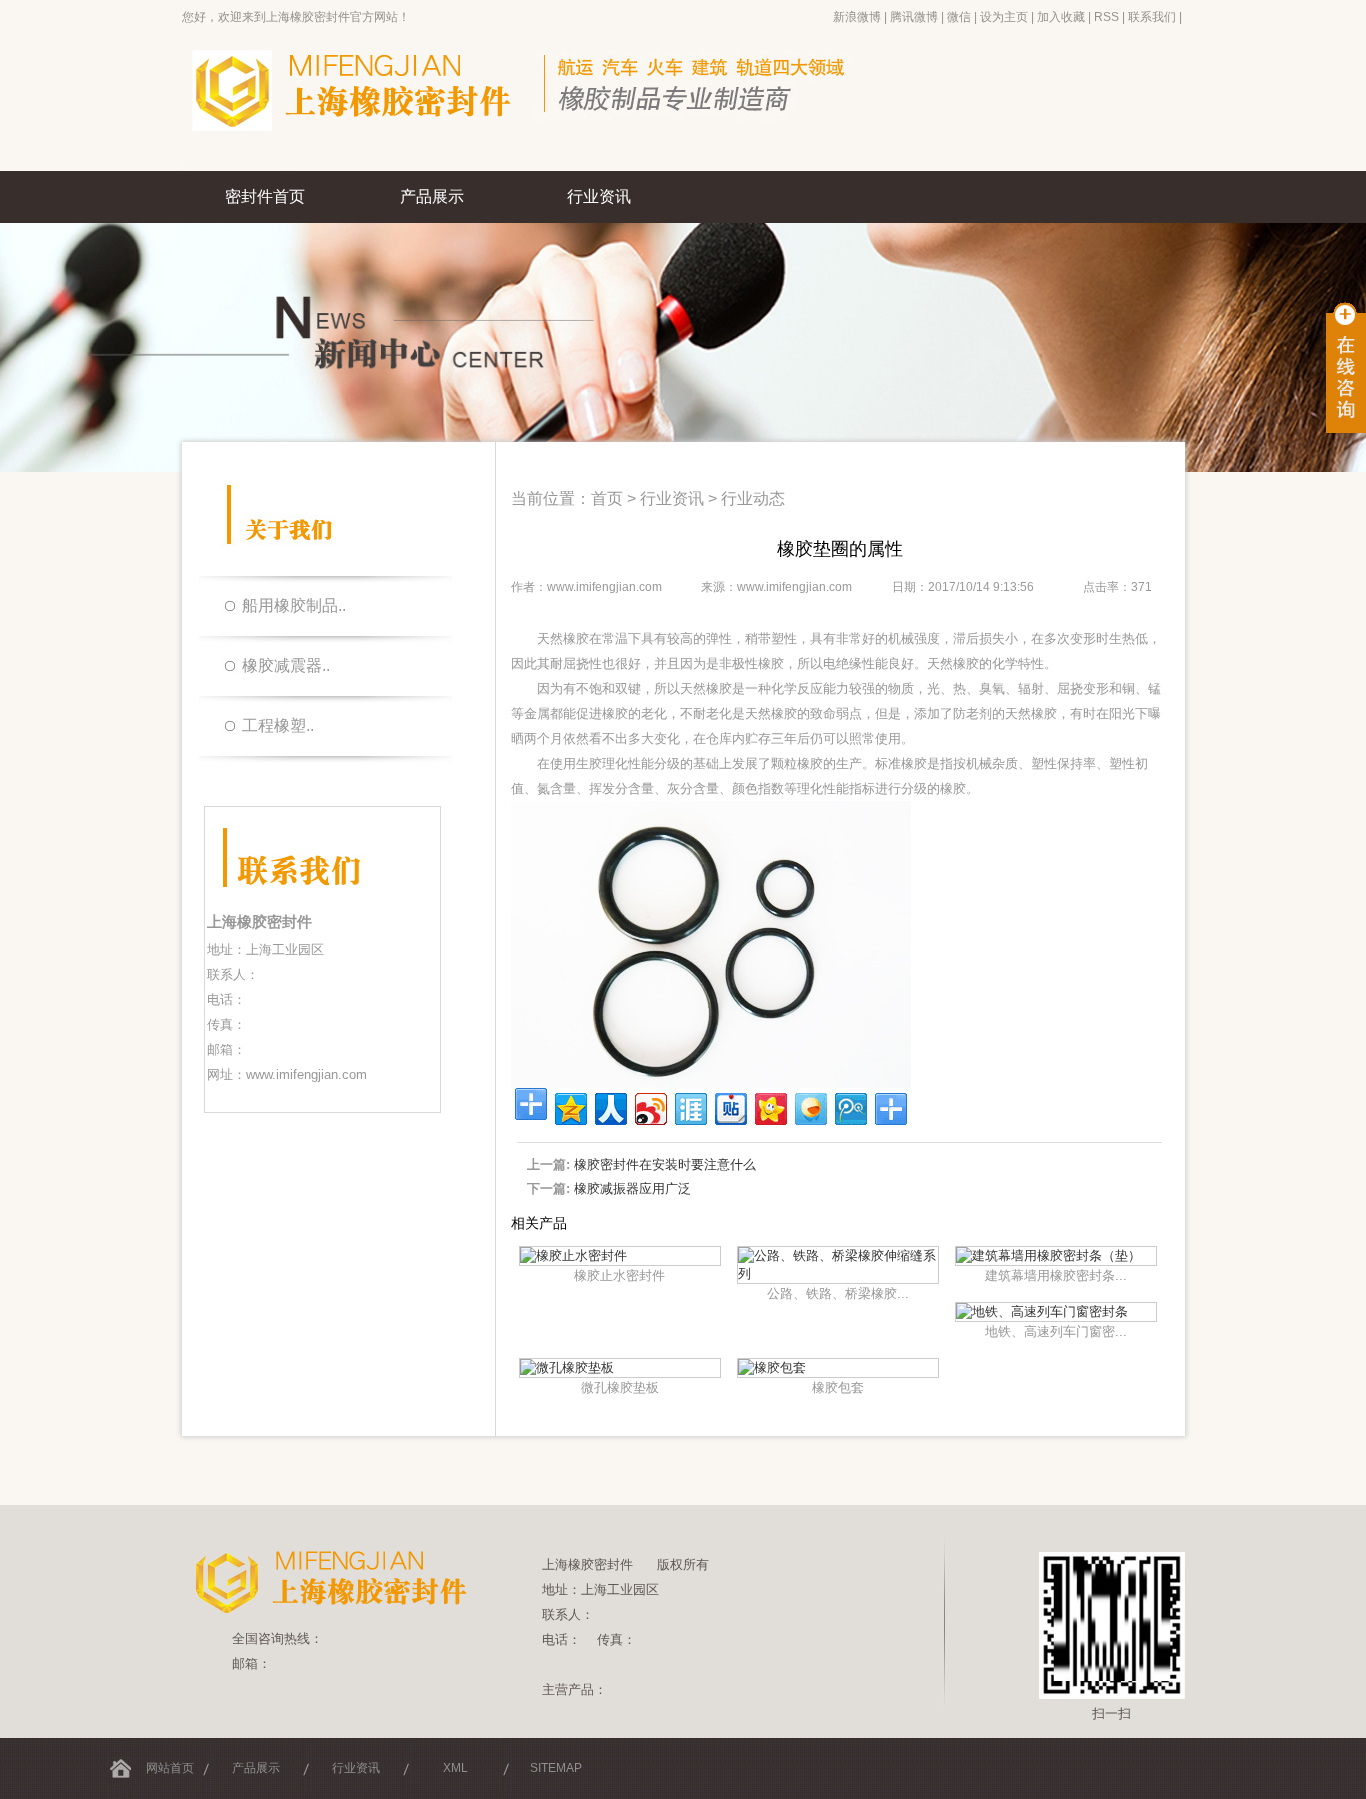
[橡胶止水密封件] (573, 1255)
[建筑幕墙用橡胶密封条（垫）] (1048, 1255)
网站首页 (170, 1768)
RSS (1106, 17)
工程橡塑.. (278, 725)
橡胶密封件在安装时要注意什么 (665, 1164)
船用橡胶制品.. (294, 605)
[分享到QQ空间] (569, 1106)
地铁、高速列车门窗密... (1056, 1331)
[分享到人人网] (609, 1106)
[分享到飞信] (809, 1106)
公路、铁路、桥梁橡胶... (838, 1293)
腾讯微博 (914, 17)
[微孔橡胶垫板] (567, 1367)
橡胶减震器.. (286, 665)
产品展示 (432, 196)
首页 (607, 498)
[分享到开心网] (769, 1106)
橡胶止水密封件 (619, 1275)
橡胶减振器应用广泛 (632, 1188)
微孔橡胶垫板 (620, 1387)
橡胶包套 (838, 1387)
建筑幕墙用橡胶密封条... (1056, 1275)
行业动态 (753, 498)
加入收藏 (1061, 17)
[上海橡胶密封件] (553, 167)
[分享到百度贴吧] (729, 1106)
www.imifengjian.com (306, 1074)
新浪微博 (857, 17)
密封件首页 (265, 196)
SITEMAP (556, 1768)
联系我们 (1152, 17)
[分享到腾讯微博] (849, 1106)
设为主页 (1004, 17)
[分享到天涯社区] (689, 1106)
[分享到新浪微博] (649, 1106)
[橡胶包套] (772, 1367)
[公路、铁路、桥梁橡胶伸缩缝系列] (838, 1273)
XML (455, 1768)
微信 (959, 17)
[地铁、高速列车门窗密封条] (1042, 1311)
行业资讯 (599, 196)
